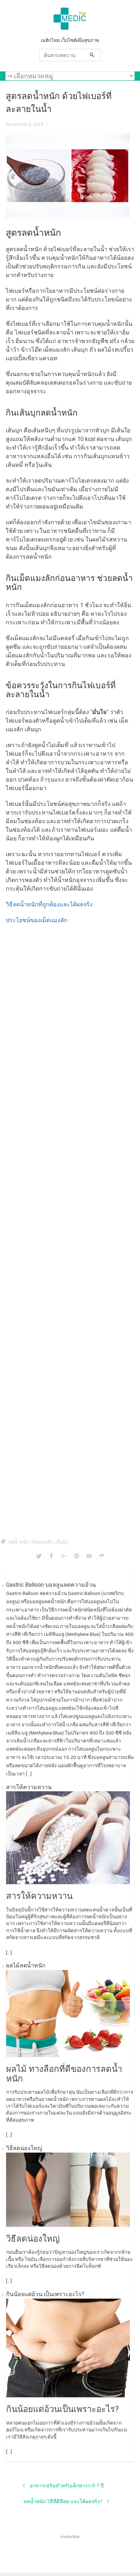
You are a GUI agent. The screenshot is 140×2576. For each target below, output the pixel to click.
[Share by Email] (89, 1556)
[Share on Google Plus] (64, 1556)
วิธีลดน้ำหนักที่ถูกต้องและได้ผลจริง (49, 904)
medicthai (70, 2537)
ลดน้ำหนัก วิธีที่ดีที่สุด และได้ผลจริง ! (63, 2501)
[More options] (102, 1556)
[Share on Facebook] (51, 1556)
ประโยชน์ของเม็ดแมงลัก (37, 920)
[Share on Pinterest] (76, 1556)
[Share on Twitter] (39, 1556)
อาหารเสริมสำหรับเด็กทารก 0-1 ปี (67, 2486)
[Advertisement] (70, 1230)
